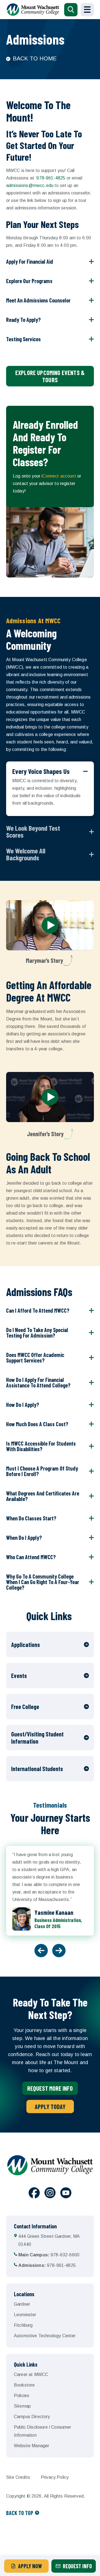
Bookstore (24, 2385)
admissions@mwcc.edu (30, 185)
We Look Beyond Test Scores (33, 832)
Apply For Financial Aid (30, 261)
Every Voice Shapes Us (41, 771)
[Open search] (71, 10)
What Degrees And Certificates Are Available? (43, 1496)
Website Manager (32, 2446)
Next (59, 1951)
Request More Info (50, 2088)
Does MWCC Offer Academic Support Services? (35, 1358)
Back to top (20, 2513)
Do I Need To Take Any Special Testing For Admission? (37, 1333)
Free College (25, 1707)
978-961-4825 (50, 178)
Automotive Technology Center (45, 2336)
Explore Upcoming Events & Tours (50, 376)
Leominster (25, 2315)
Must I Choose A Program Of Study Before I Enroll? (42, 1471)
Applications (26, 1644)
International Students (37, 1769)
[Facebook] (34, 2194)
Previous (41, 1951)
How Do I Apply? (23, 1405)
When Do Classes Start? (31, 1518)
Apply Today (50, 2107)
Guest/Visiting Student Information (37, 1738)
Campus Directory (32, 2417)
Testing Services (23, 339)
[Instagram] (50, 2194)
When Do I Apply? (24, 1538)
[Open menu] (87, 10)
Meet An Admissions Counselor (38, 300)
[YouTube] (66, 2194)
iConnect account (59, 476)
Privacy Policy (55, 2477)
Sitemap (22, 2406)
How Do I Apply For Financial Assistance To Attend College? (38, 1382)
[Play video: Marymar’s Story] (50, 925)
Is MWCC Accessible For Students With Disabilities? (41, 1446)
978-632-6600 (49, 2255)
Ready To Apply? (23, 320)
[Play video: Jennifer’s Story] (50, 1097)
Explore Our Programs (29, 281)
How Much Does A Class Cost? (37, 1424)
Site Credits (18, 2477)
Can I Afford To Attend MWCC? (38, 1310)
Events (19, 1676)
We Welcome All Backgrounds (26, 854)
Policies (22, 2396)
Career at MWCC (31, 2374)
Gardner (22, 2304)
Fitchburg (23, 2325)
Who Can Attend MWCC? (31, 1557)
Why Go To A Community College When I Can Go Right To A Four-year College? (43, 1582)
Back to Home (35, 58)
